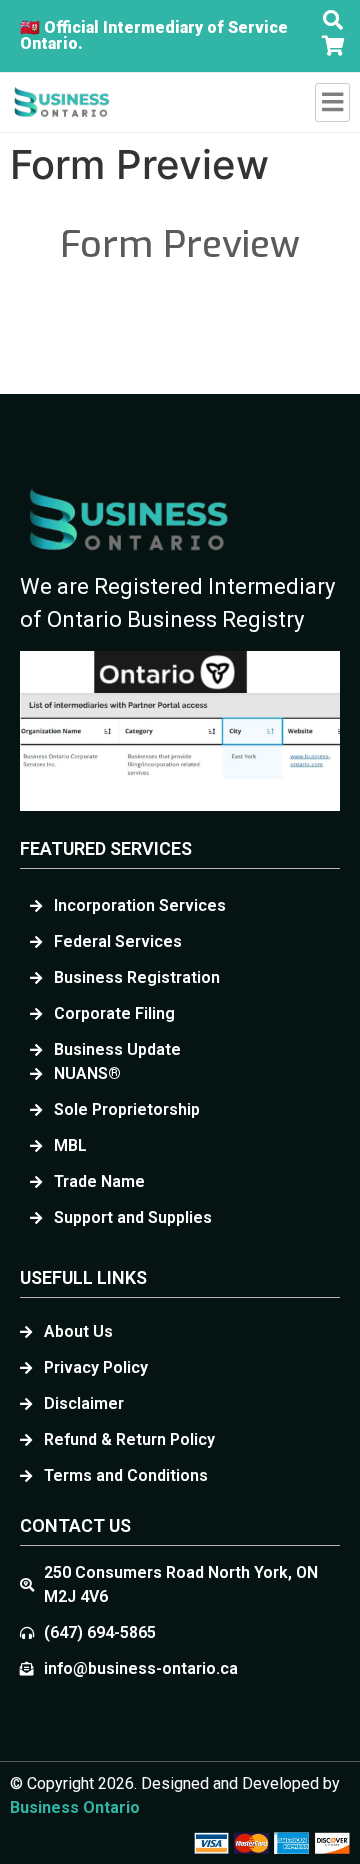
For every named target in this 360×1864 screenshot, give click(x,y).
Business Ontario (75, 1807)
